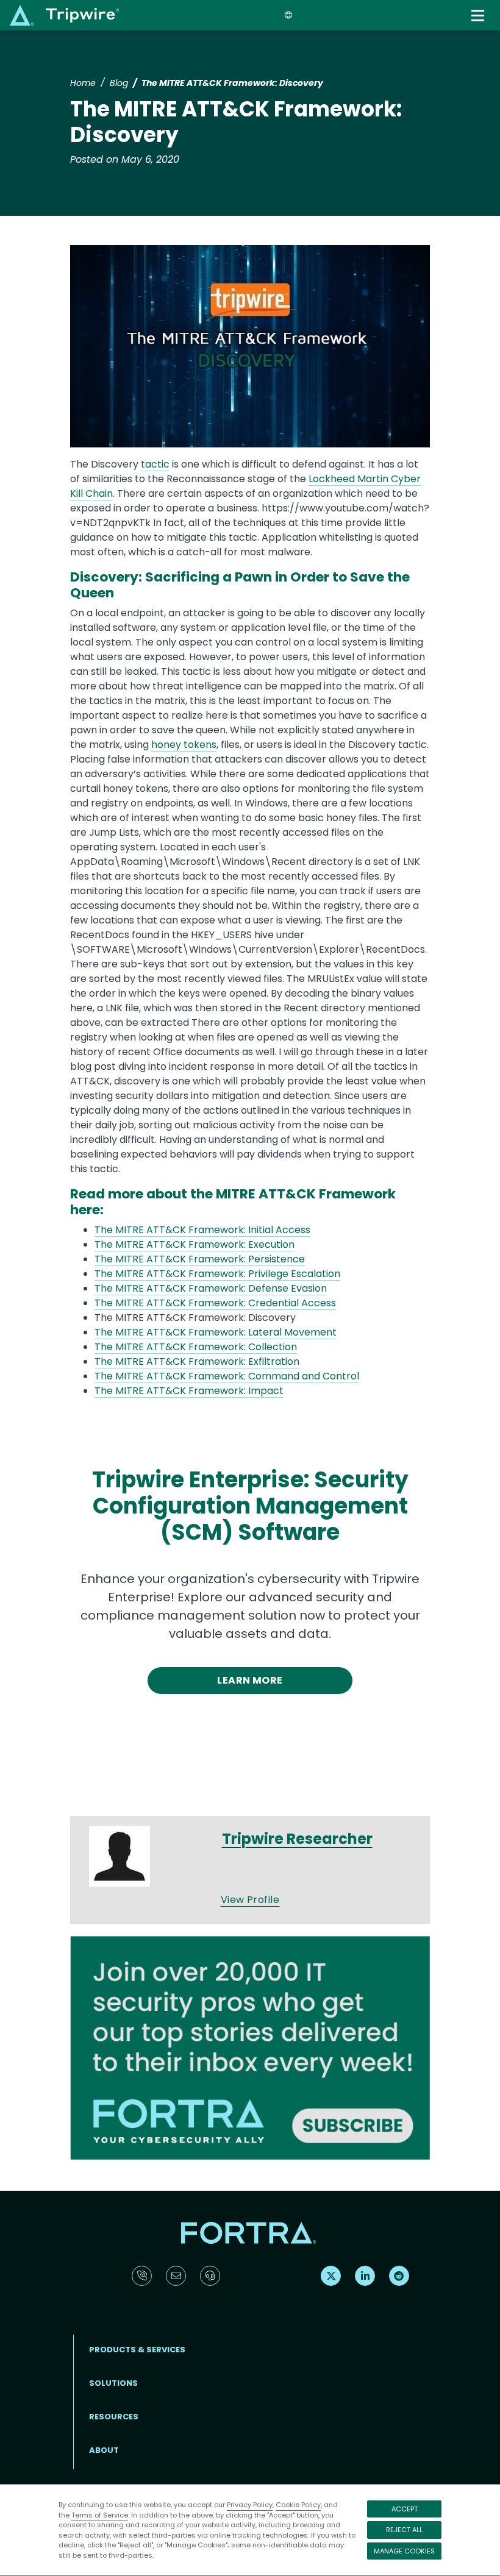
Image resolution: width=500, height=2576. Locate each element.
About (104, 2450)
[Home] (64, 15)
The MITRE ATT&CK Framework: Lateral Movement (216, 1332)
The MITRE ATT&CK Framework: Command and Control (227, 1376)
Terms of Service (100, 2515)
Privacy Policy (250, 2505)
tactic (155, 464)
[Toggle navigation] (479, 16)
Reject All (404, 2530)
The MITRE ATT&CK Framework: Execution (195, 1244)
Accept (405, 2509)
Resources (114, 2417)
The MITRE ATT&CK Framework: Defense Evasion (211, 1288)
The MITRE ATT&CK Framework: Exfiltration (197, 1361)
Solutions (113, 2383)
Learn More (250, 1680)
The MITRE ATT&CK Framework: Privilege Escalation (217, 1274)
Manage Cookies (404, 2551)
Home (83, 83)
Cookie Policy (298, 2505)
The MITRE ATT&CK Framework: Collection (196, 1347)
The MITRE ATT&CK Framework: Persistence (200, 1259)
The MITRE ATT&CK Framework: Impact (189, 1391)
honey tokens (184, 745)
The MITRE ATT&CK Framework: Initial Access (202, 1230)
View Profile (250, 1900)
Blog (119, 83)
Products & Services (137, 2350)
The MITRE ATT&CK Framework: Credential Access (215, 1303)
